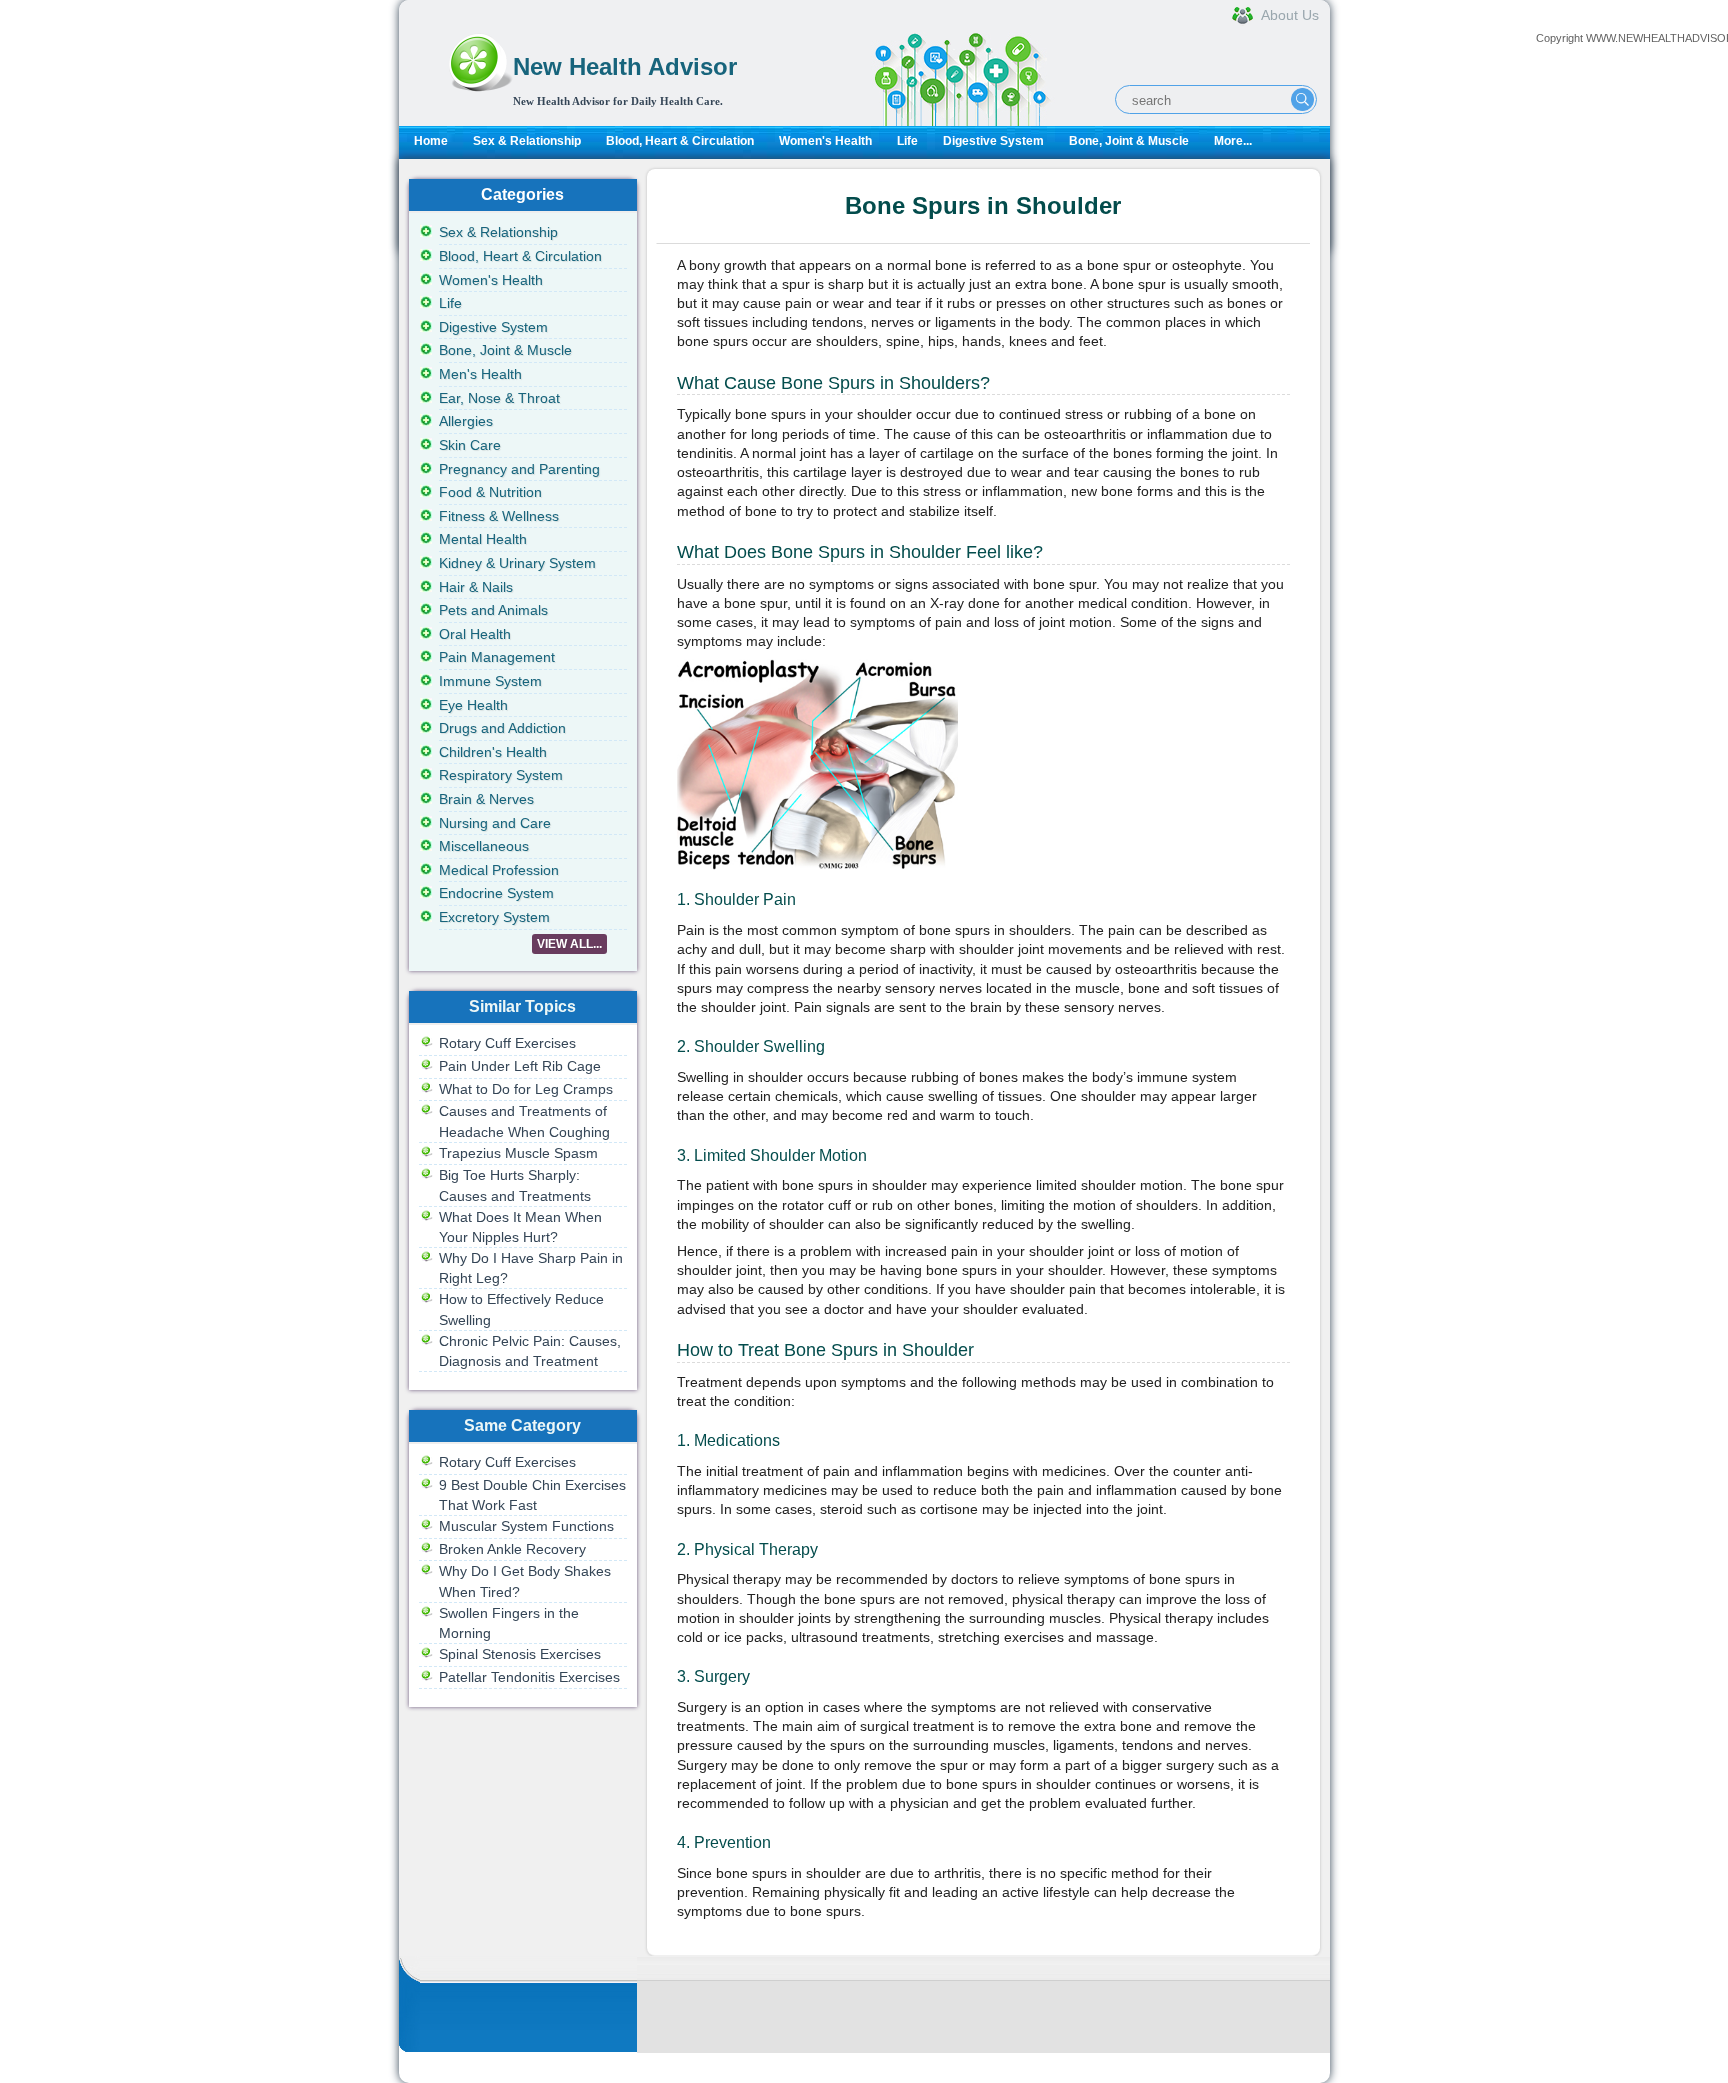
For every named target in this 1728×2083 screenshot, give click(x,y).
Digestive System (993, 141)
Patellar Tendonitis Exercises (529, 1677)
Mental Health (483, 539)
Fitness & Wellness (499, 516)
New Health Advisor (625, 66)
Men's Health (480, 374)
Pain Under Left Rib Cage (520, 1066)
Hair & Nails (476, 587)
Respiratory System (501, 775)
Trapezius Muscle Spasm (518, 1153)
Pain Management (497, 657)
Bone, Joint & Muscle (1129, 141)
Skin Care (470, 445)
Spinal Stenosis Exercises (520, 1654)
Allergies (466, 421)
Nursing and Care (495, 823)
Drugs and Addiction (502, 728)
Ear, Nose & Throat (499, 398)
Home (431, 141)
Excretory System (494, 917)
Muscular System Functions (526, 1526)
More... (1233, 141)
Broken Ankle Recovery (512, 1549)
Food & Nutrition (490, 492)
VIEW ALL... (569, 944)
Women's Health (825, 141)
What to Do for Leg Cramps (526, 1089)
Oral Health (475, 634)
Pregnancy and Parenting (519, 469)
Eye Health (473, 705)
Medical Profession (499, 870)
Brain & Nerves (486, 799)
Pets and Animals (493, 610)
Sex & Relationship (527, 141)
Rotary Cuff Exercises (507, 1043)
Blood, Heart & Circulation (680, 141)
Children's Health (493, 752)
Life (907, 141)
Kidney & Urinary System (517, 563)
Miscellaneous (484, 846)
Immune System (490, 681)
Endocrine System (496, 893)
